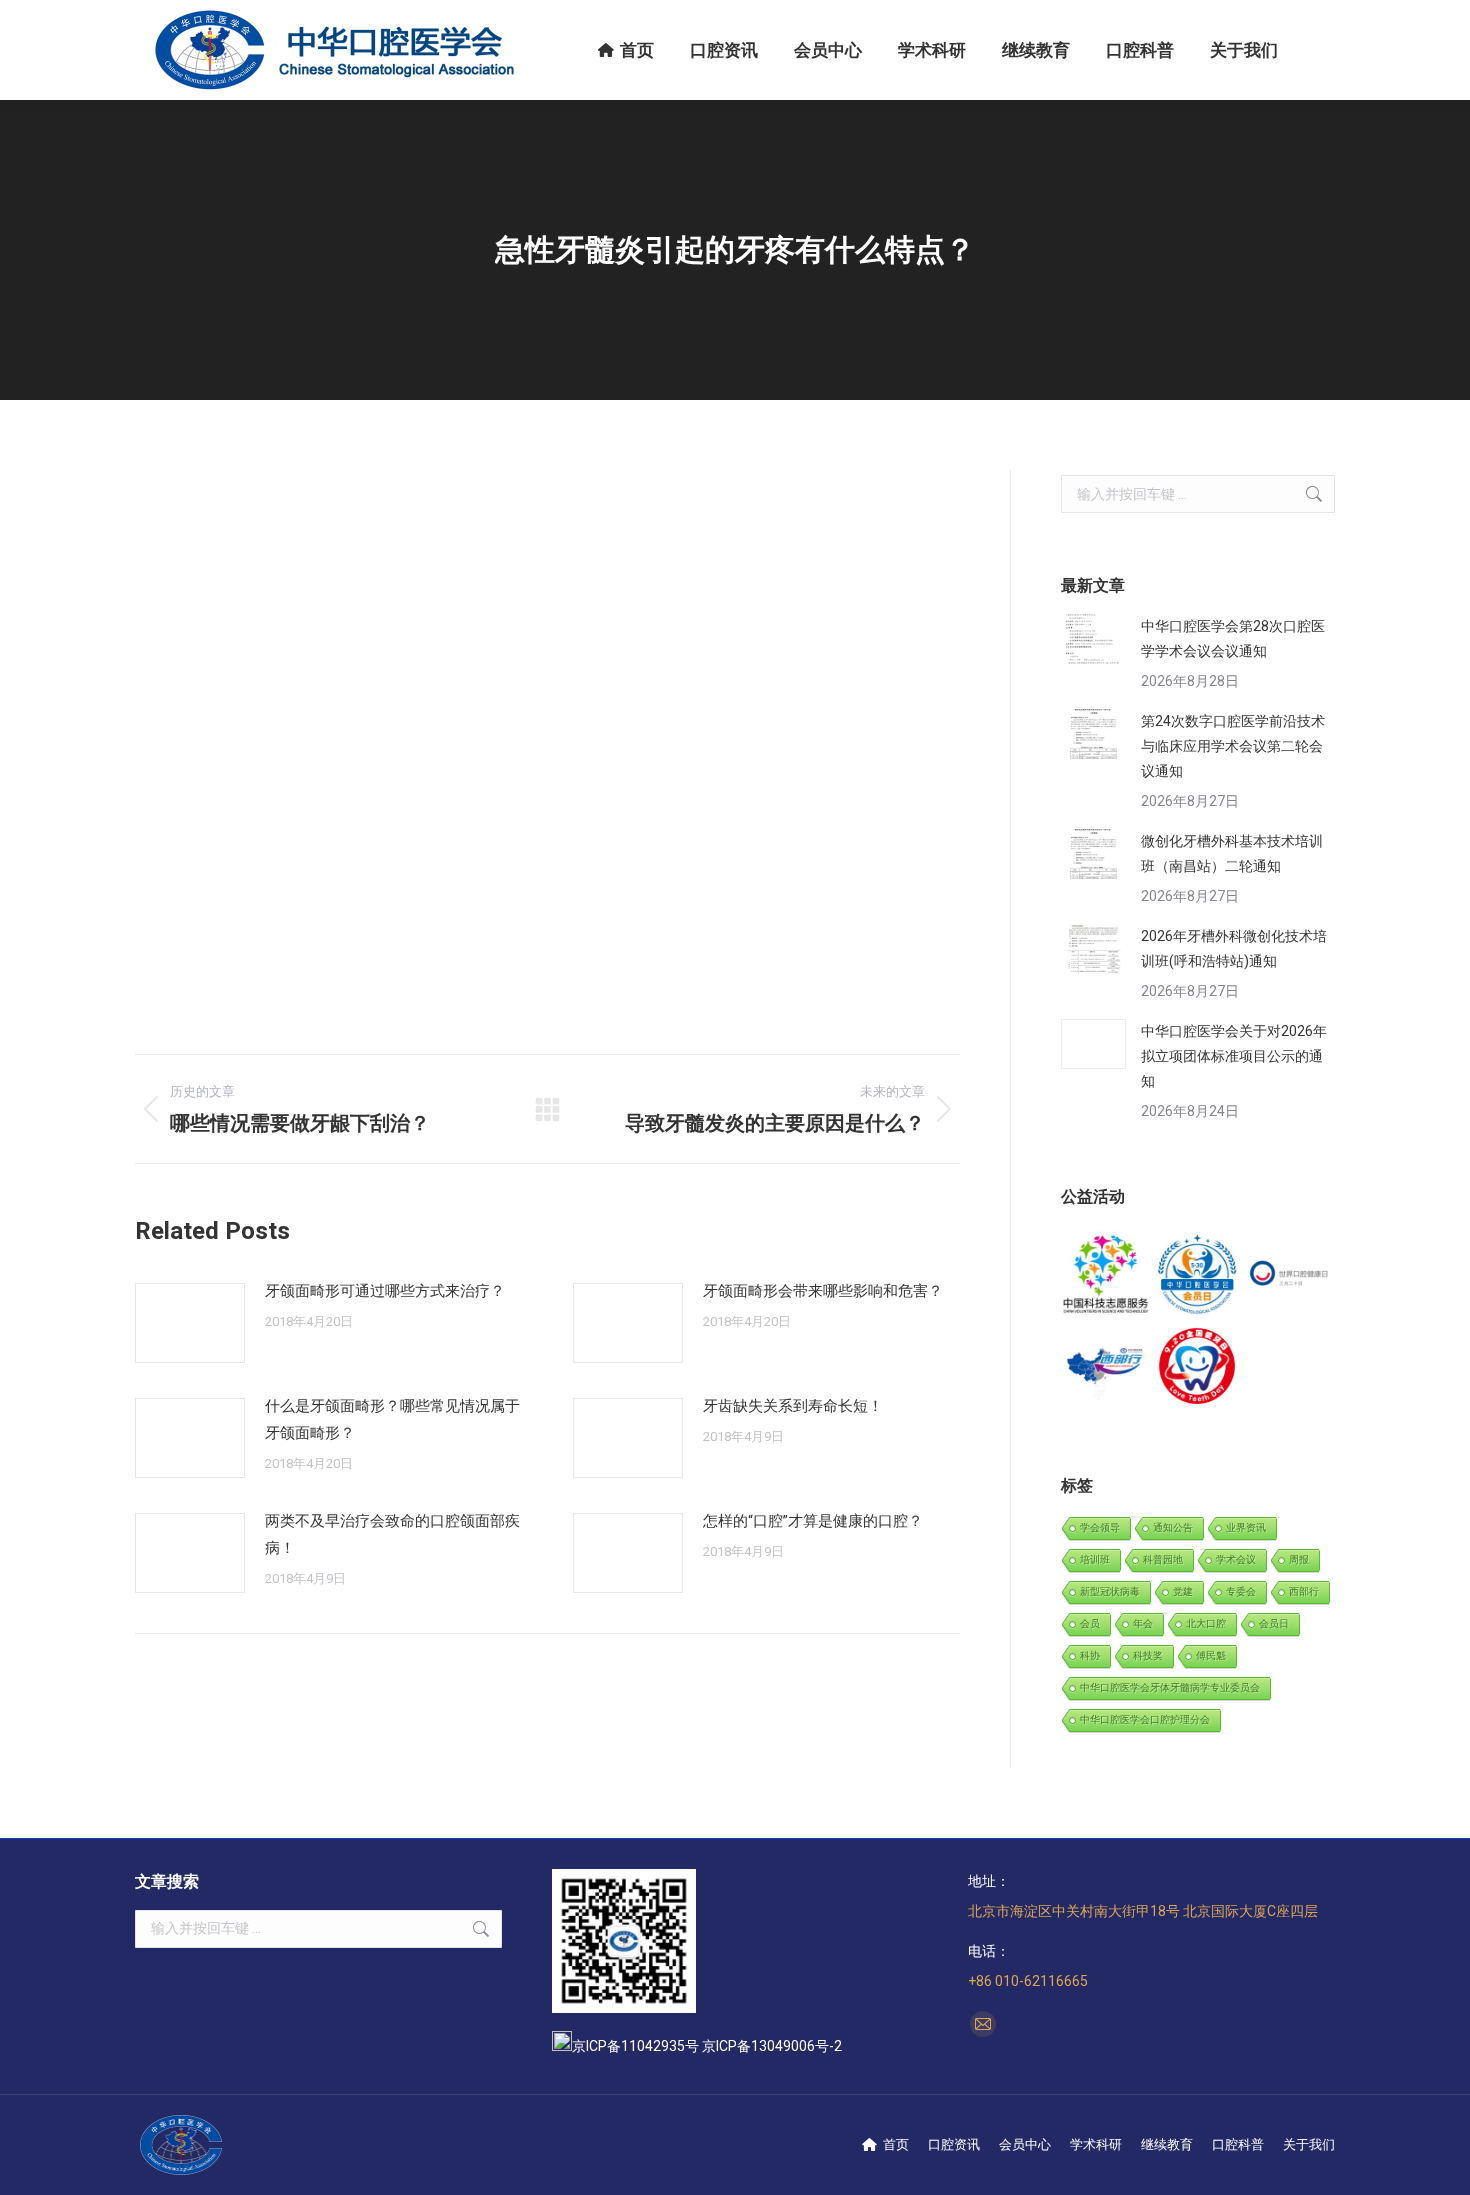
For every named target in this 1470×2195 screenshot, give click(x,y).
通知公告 (1173, 1527)
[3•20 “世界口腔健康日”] (1289, 1275)
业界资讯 (1246, 1527)
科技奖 (1148, 1655)
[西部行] (1106, 1366)
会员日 (1274, 1623)
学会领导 (1100, 1527)
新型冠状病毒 (1110, 1591)
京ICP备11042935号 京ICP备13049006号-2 (707, 2046)
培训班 (1095, 1559)
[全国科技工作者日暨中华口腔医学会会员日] (1197, 1275)
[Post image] (190, 1323)
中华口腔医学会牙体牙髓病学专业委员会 (1170, 1687)
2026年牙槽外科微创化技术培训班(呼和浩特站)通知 (1234, 948)
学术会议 (1236, 1559)
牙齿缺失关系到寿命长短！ (793, 1406)
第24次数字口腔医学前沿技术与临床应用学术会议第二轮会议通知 (1233, 746)
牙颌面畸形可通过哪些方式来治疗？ (385, 1291)
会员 (1090, 1623)
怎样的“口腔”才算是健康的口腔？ (813, 1521)
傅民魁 (1211, 1655)
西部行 (1304, 1591)
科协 (1090, 1655)
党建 (1183, 1591)
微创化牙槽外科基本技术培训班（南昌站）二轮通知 (1232, 853)
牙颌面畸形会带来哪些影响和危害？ (823, 1291)
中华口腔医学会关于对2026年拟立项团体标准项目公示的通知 (1234, 1056)
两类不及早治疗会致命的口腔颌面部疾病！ (392, 1534)
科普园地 (1163, 1559)
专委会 (1241, 1591)
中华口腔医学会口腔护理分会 (1145, 1719)
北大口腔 (1206, 1623)
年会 (1143, 1623)
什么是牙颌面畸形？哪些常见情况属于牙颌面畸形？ (392, 1419)
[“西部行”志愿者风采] (1106, 1275)
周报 (1299, 1559)
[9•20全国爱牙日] (1197, 1366)
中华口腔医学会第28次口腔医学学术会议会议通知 (1233, 638)
